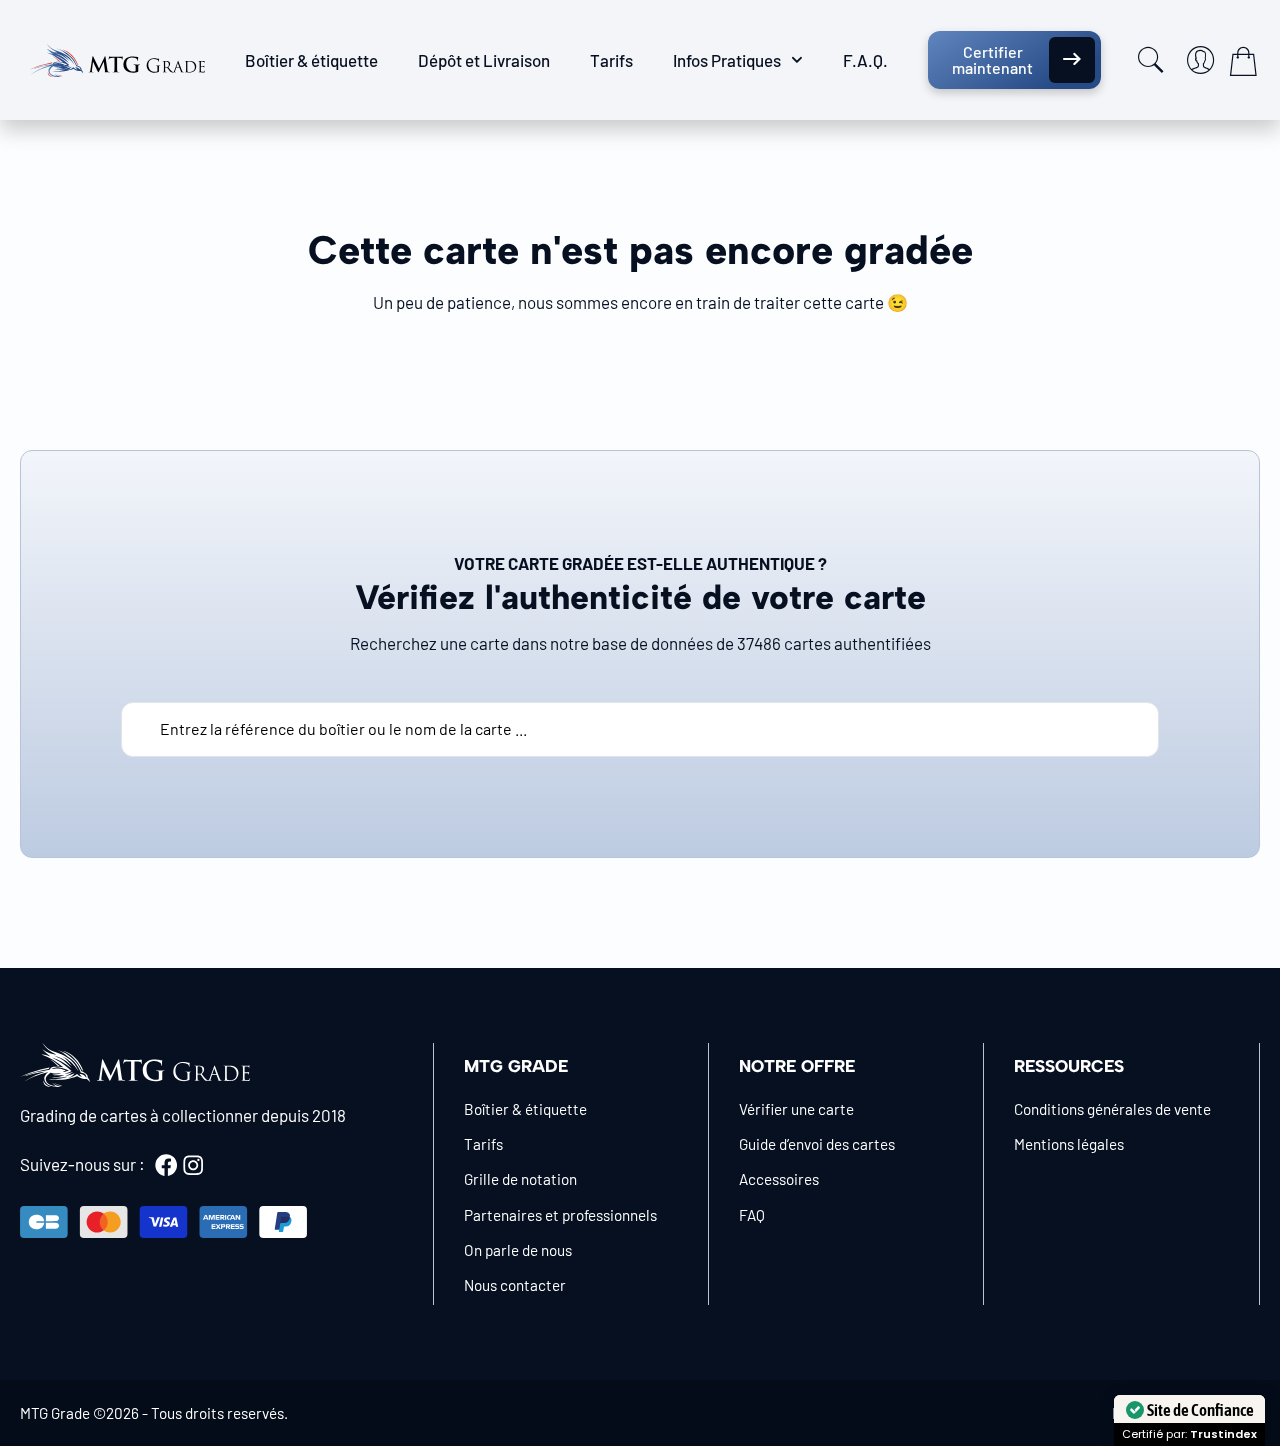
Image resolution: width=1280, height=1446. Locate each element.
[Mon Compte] (1201, 60)
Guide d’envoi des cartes (817, 1144)
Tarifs (611, 60)
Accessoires (779, 1179)
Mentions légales (1069, 1144)
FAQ (752, 1215)
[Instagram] (193, 1165)
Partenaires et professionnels (560, 1215)
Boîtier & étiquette (311, 60)
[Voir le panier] (1243, 61)
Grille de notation (520, 1179)
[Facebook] (166, 1165)
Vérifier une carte (796, 1109)
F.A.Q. (865, 60)
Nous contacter (515, 1285)
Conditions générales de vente (1112, 1109)
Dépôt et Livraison (484, 60)
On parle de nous (518, 1250)
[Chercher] (1151, 60)
